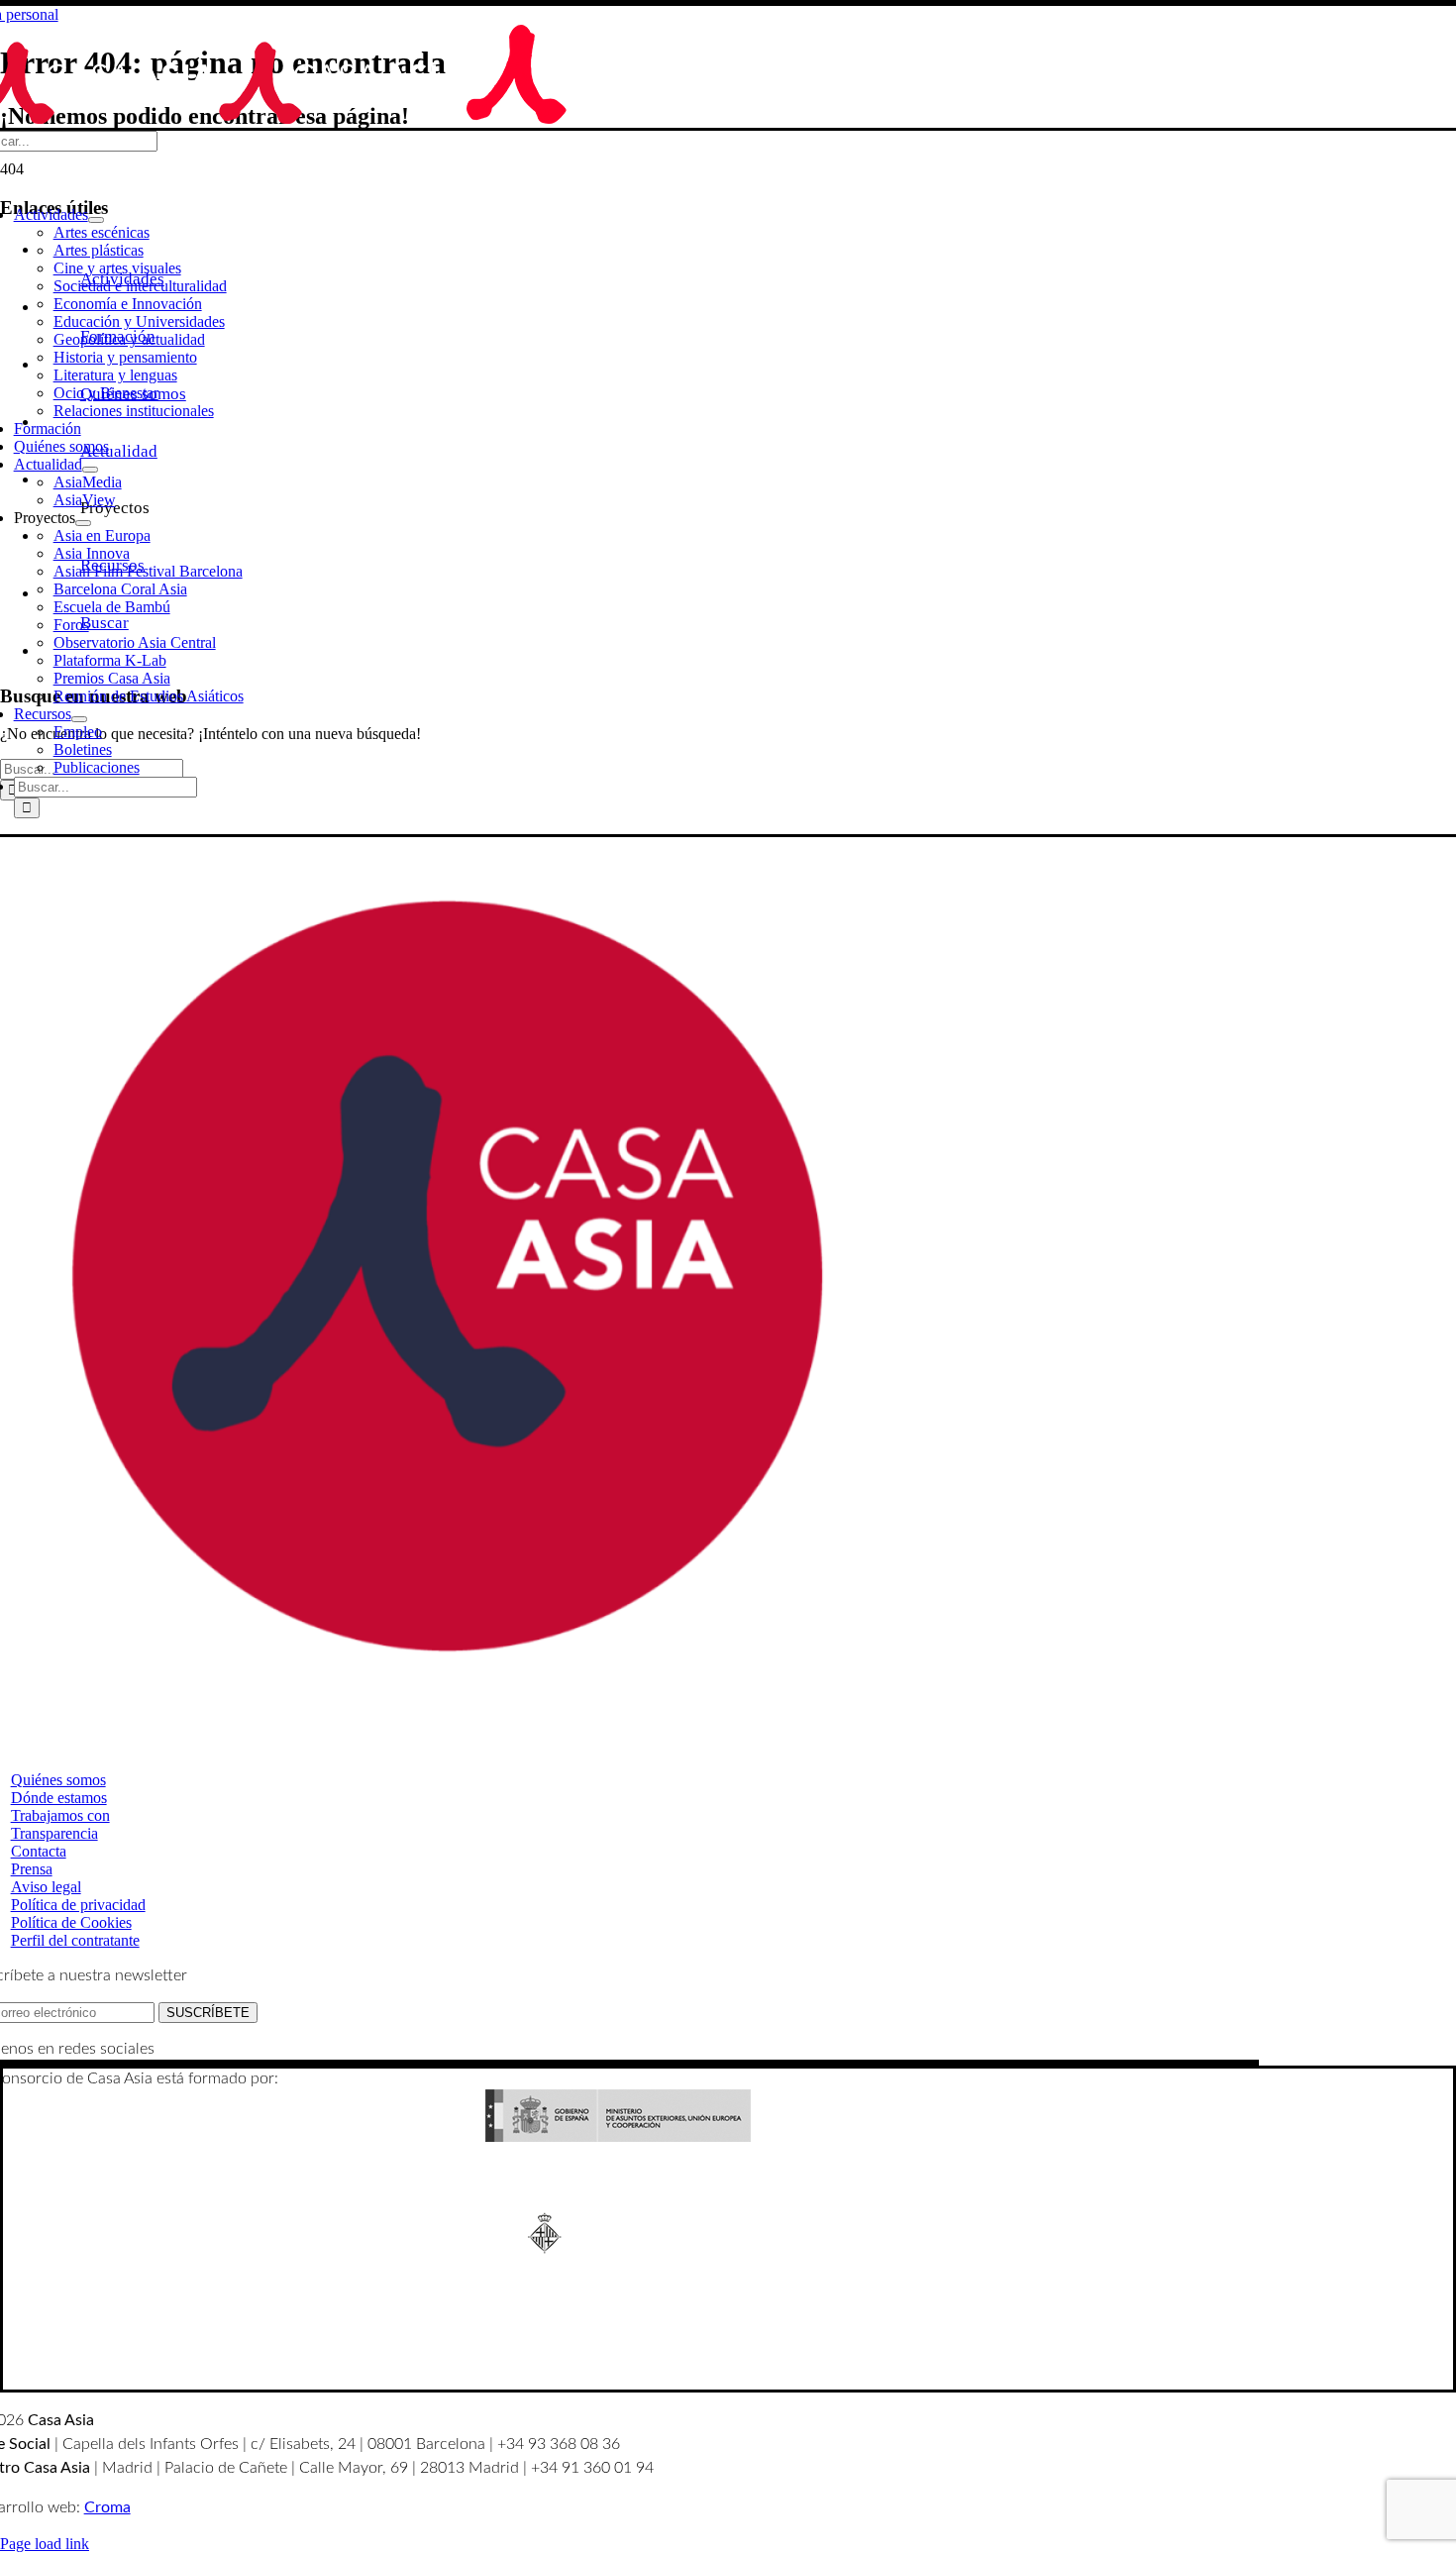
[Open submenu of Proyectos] (83, 523)
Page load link (45, 2544)
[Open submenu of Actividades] (96, 220)
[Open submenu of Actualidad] (90, 470)
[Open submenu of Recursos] (79, 719)
